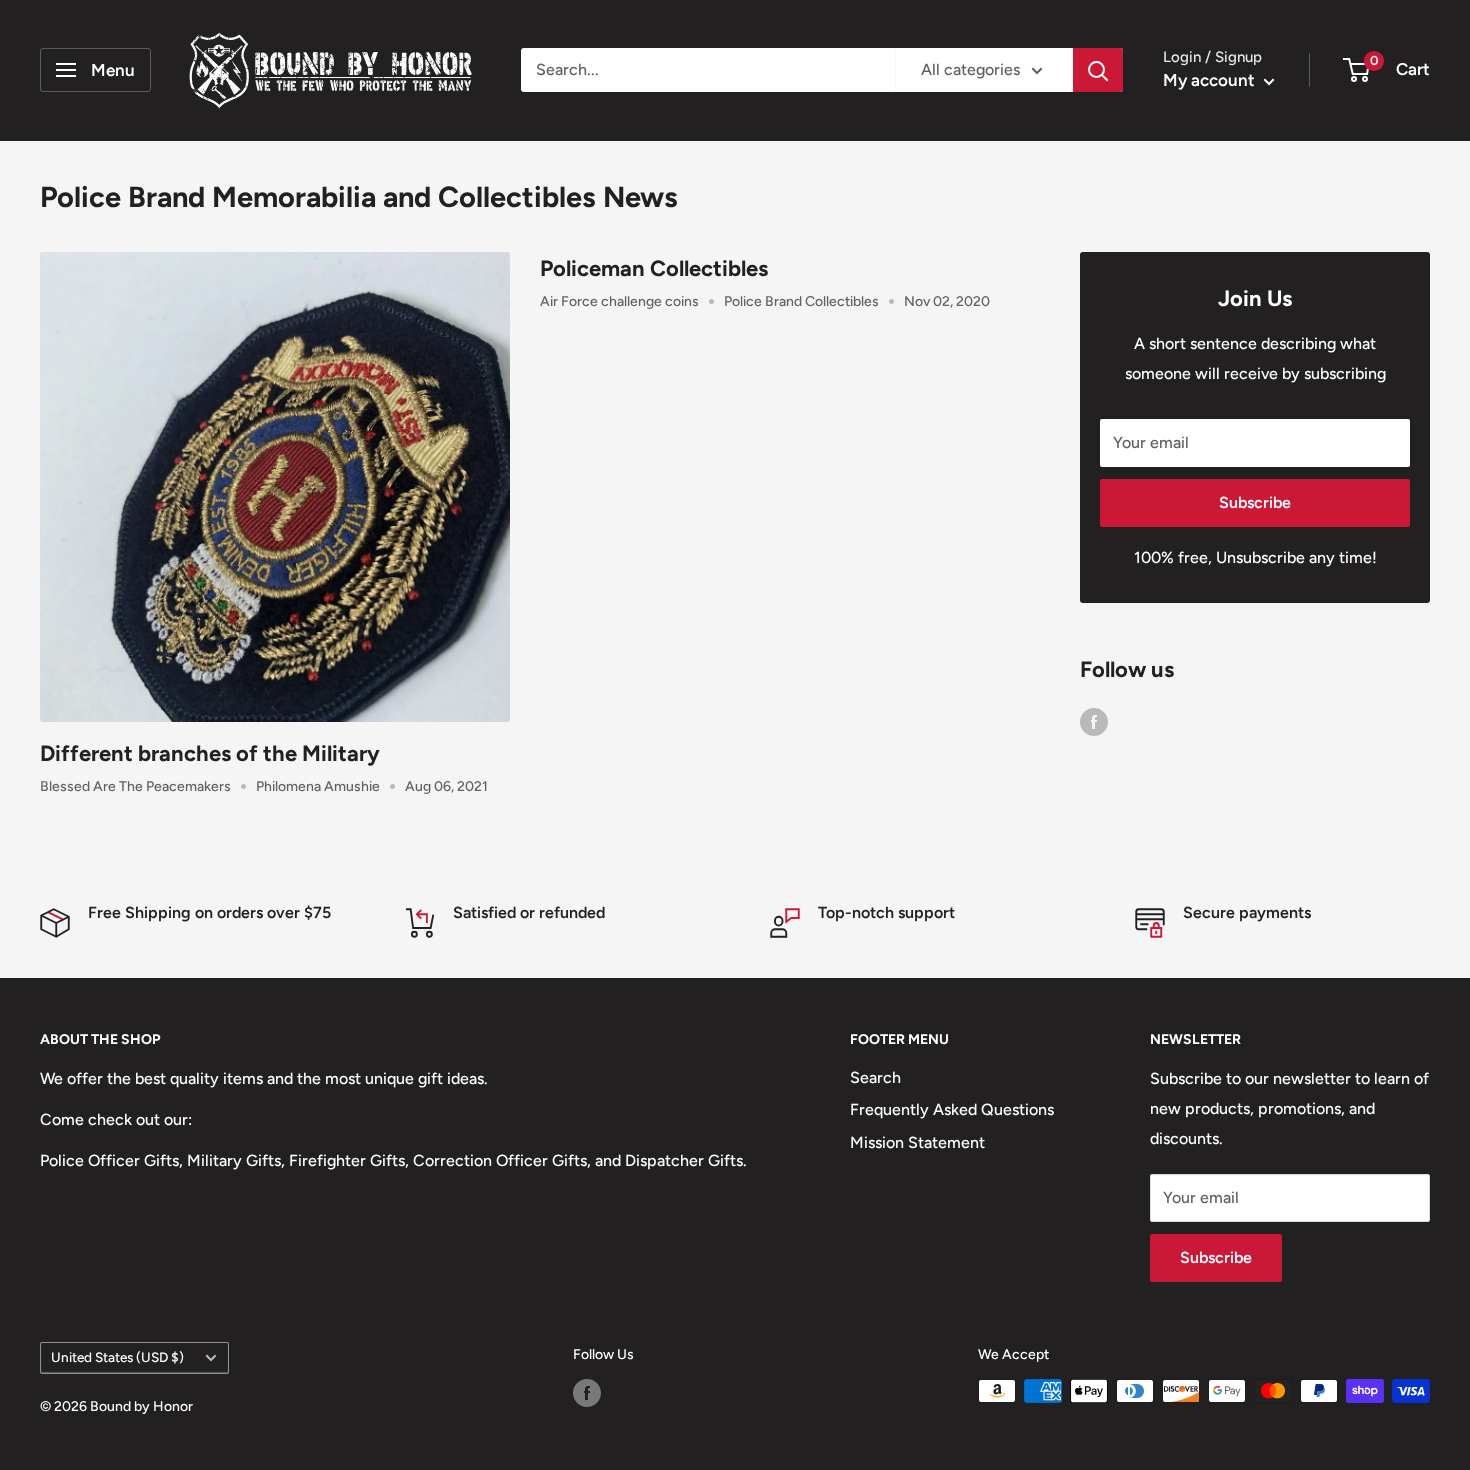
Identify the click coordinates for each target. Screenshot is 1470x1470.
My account (1211, 80)
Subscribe (1255, 502)
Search (875, 1077)
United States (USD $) (117, 1357)
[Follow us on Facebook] (1094, 721)
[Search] (1098, 70)
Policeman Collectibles (654, 268)
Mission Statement (917, 1142)
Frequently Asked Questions (952, 1109)
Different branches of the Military (210, 753)
